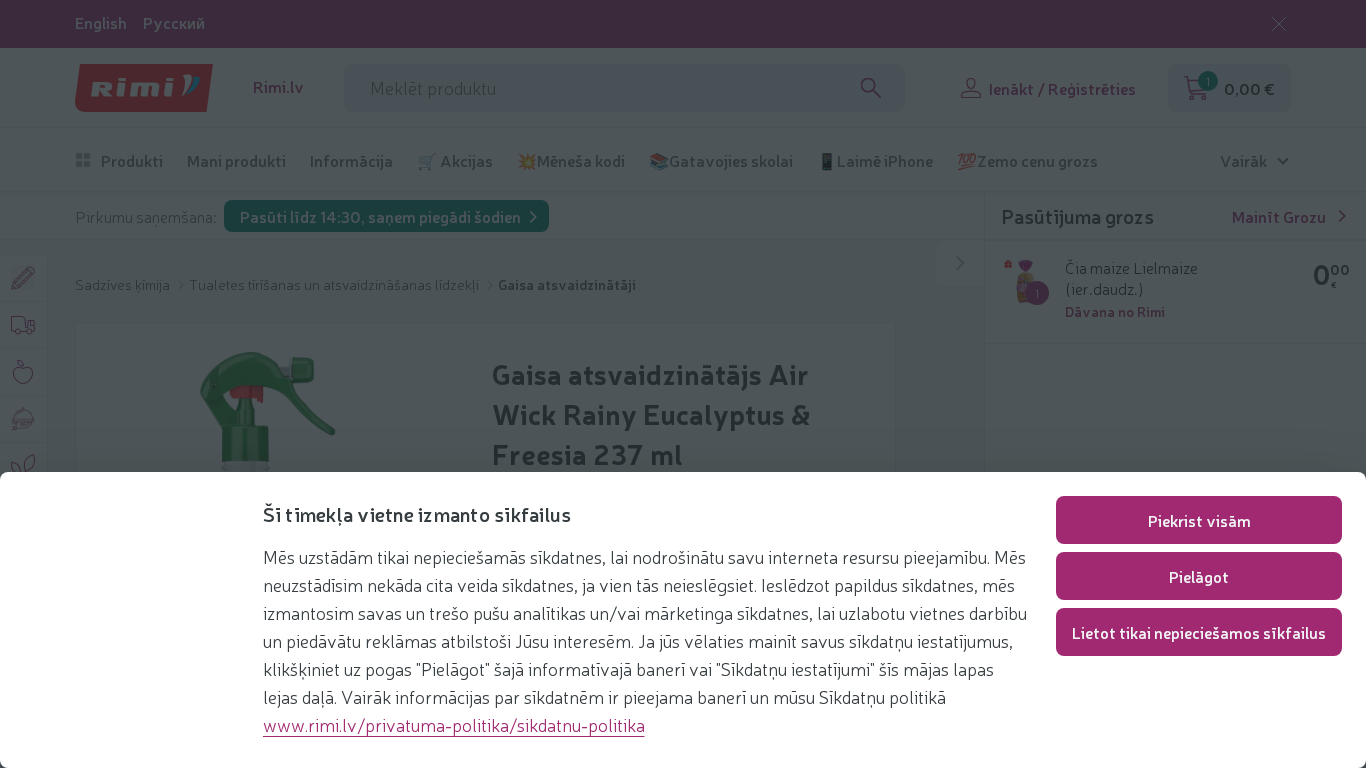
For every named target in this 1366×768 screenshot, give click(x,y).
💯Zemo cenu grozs (1027, 160)
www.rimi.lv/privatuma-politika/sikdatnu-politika (454, 724)
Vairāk (1243, 160)
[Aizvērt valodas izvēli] (1279, 24)
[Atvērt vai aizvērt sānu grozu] (960, 263)
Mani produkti (236, 160)
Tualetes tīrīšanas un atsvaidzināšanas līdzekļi (335, 284)
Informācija (351, 160)
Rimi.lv (278, 86)
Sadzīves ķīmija (124, 284)
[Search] (871, 88)
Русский (174, 22)
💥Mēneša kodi (571, 160)
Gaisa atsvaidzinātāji (567, 284)
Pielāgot (1199, 576)
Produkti (132, 160)
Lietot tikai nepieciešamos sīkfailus (1199, 632)
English (101, 22)
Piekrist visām (1199, 520)
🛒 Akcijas (455, 160)
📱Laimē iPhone (875, 160)
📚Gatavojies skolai (721, 160)
